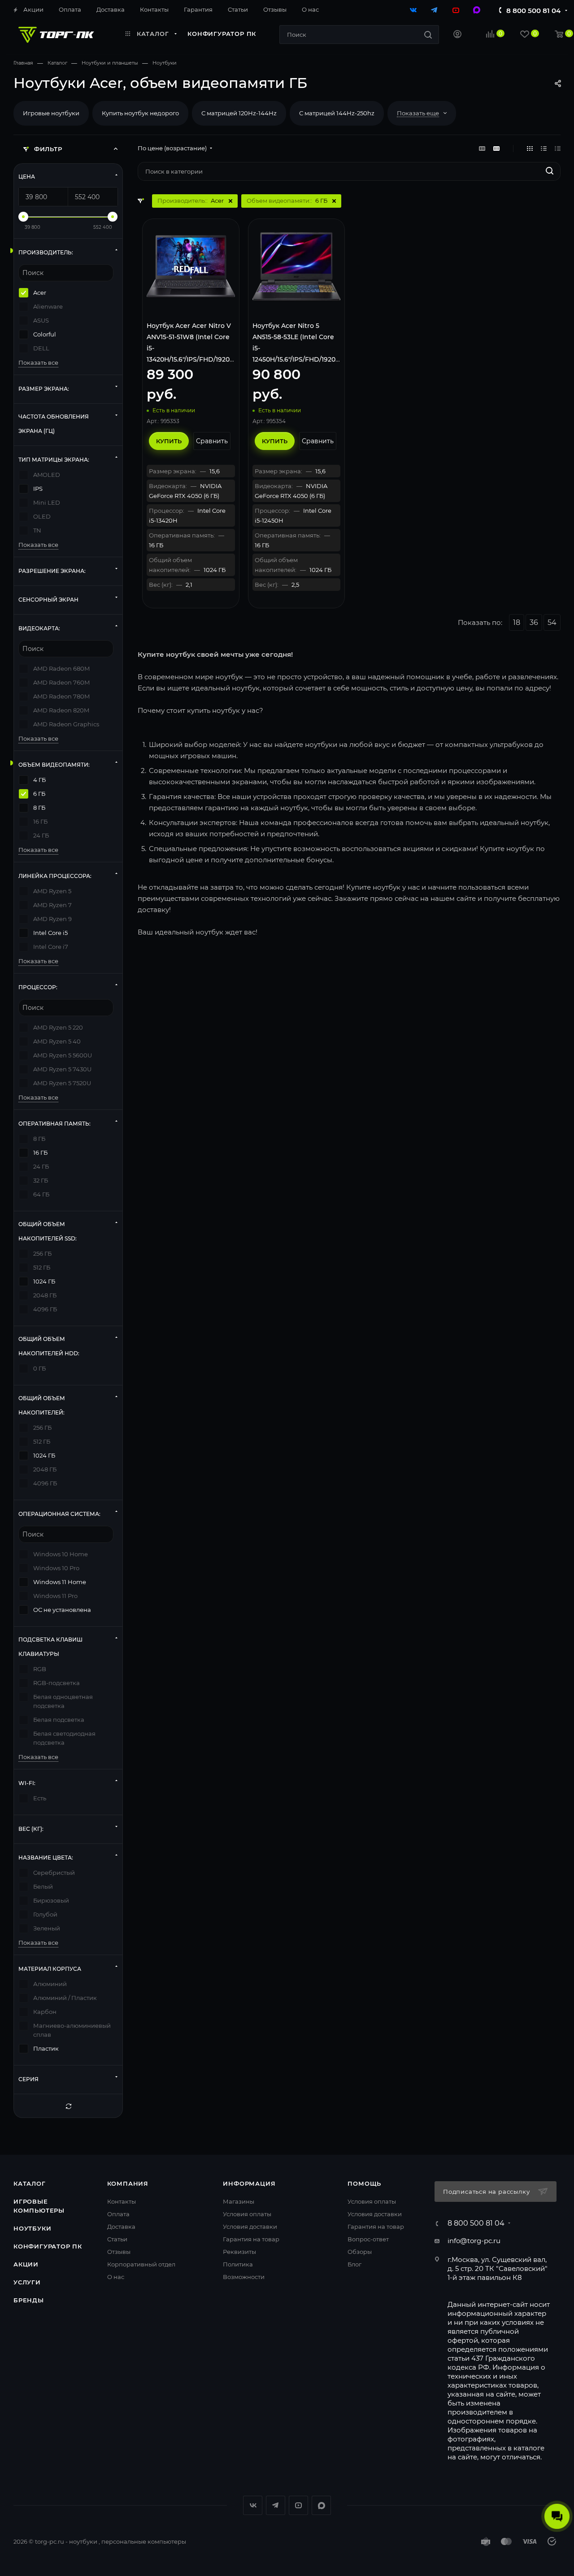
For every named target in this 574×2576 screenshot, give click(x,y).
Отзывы (119, 2252)
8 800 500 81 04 (533, 11)
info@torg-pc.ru (474, 2241)
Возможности (244, 2277)
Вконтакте (253, 2505)
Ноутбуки (32, 2228)
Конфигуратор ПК (48, 2246)
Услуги (27, 2282)
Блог (354, 2264)
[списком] (544, 148)
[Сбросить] (68, 2106)
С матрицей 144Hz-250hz (337, 113)
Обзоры (360, 2252)
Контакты (122, 2201)
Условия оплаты (247, 2214)
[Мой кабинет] (457, 35)
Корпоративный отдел (141, 2264)
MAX (321, 2505)
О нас (116, 2277)
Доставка (121, 2227)
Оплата (118, 2214)
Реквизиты (239, 2252)
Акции (26, 2264)
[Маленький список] (482, 148)
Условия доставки (250, 2227)
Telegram (276, 2505)
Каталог (30, 2183)
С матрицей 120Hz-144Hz (239, 113)
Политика (238, 2264)
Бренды (29, 2300)
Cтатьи (117, 2239)
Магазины (239, 2201)
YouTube (298, 2505)
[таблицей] (558, 148)
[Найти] (428, 35)
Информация (249, 2183)
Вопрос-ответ (368, 2239)
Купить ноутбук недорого (140, 113)
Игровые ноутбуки (51, 113)
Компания (128, 2183)
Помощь (364, 2183)
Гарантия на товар (251, 2239)
